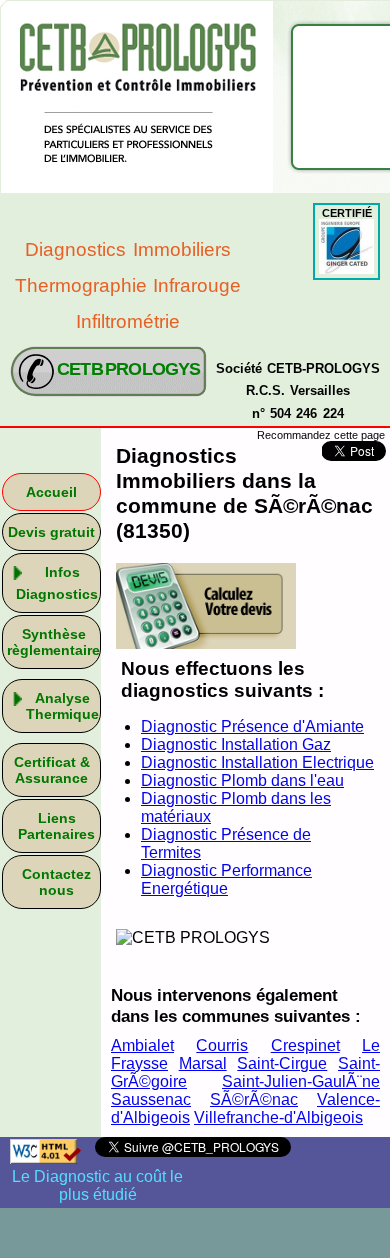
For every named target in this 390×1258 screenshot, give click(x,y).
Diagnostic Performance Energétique (226, 879)
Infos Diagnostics (57, 583)
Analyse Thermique (62, 706)
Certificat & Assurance (52, 770)
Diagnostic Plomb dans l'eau (242, 780)
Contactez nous (56, 882)
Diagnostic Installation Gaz (236, 744)
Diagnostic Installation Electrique (257, 762)
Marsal (203, 1063)
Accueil (51, 492)
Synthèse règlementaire (53, 642)
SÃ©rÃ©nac (254, 1099)
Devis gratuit (51, 532)
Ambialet (142, 1045)
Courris (222, 1045)
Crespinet (305, 1045)
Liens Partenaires (56, 826)
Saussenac (151, 1099)
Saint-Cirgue (282, 1063)
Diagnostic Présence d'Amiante (252, 726)
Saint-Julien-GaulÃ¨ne (301, 1081)
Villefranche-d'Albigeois (278, 1117)
